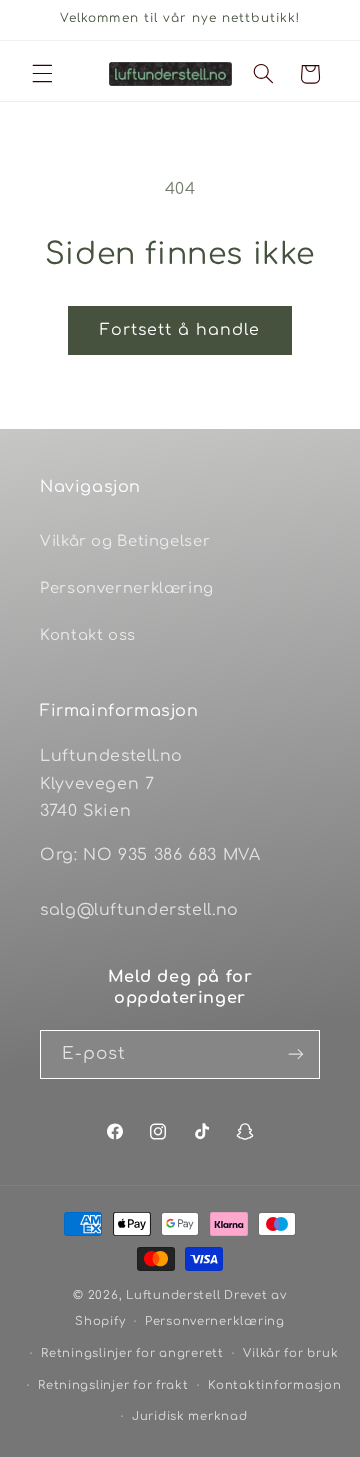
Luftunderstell (173, 1295)
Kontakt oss (88, 635)
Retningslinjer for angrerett (132, 1353)
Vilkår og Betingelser (125, 541)
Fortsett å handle (180, 330)
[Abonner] (296, 1054)
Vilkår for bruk (290, 1353)
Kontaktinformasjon (274, 1385)
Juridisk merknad (190, 1416)
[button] (42, 74)
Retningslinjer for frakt (113, 1385)
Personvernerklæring (127, 588)
